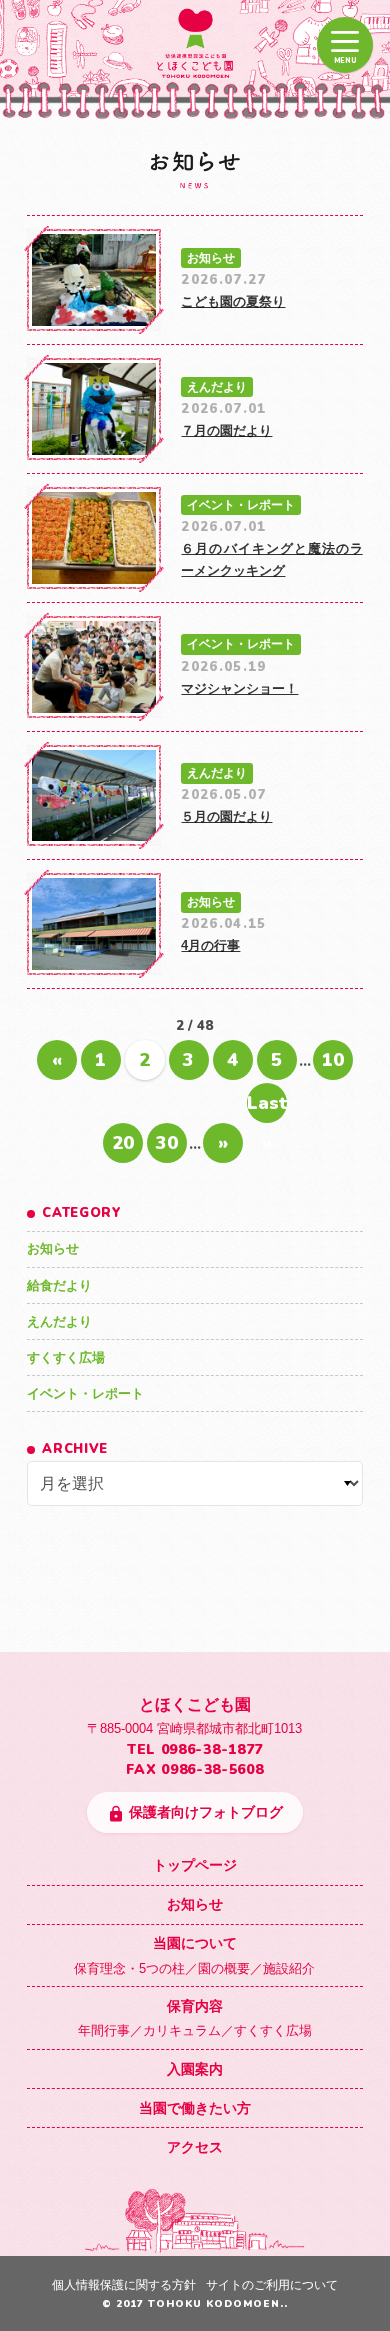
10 (333, 1060)
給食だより (59, 1285)
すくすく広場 (66, 1357)
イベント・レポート (85, 1393)
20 (123, 1143)
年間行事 (104, 2030)
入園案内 (195, 2069)
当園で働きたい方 (195, 2108)
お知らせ (53, 1248)
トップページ (195, 1865)
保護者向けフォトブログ (195, 1813)
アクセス (195, 2147)
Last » (267, 1107)
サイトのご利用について (272, 2285)
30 (167, 1143)
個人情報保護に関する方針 (124, 2285)
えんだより (59, 1321)
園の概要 (224, 1968)
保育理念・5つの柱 (129, 1968)
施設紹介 (289, 1968)
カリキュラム (182, 2030)
